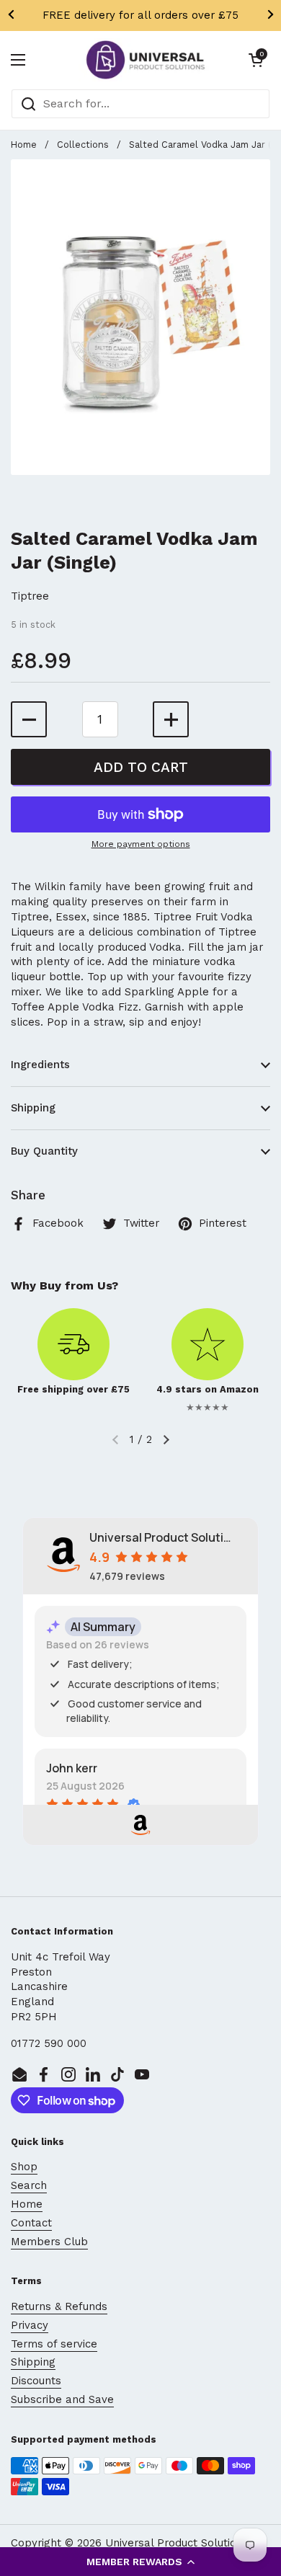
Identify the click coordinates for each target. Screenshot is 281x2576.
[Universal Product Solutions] (145, 60)
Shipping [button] (33, 1108)
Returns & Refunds (59, 2306)
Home (24, 145)
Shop (24, 2167)
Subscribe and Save (62, 2399)
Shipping (33, 2362)
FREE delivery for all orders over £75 (140, 15)
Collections (83, 145)
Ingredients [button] (40, 1065)
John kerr (72, 1768)
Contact (31, 2223)
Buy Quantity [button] (44, 1151)
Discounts (36, 2381)
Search (29, 2185)
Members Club (49, 2242)
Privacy (30, 2325)
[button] (140, 2562)
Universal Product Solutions (177, 2543)
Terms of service (54, 2344)
